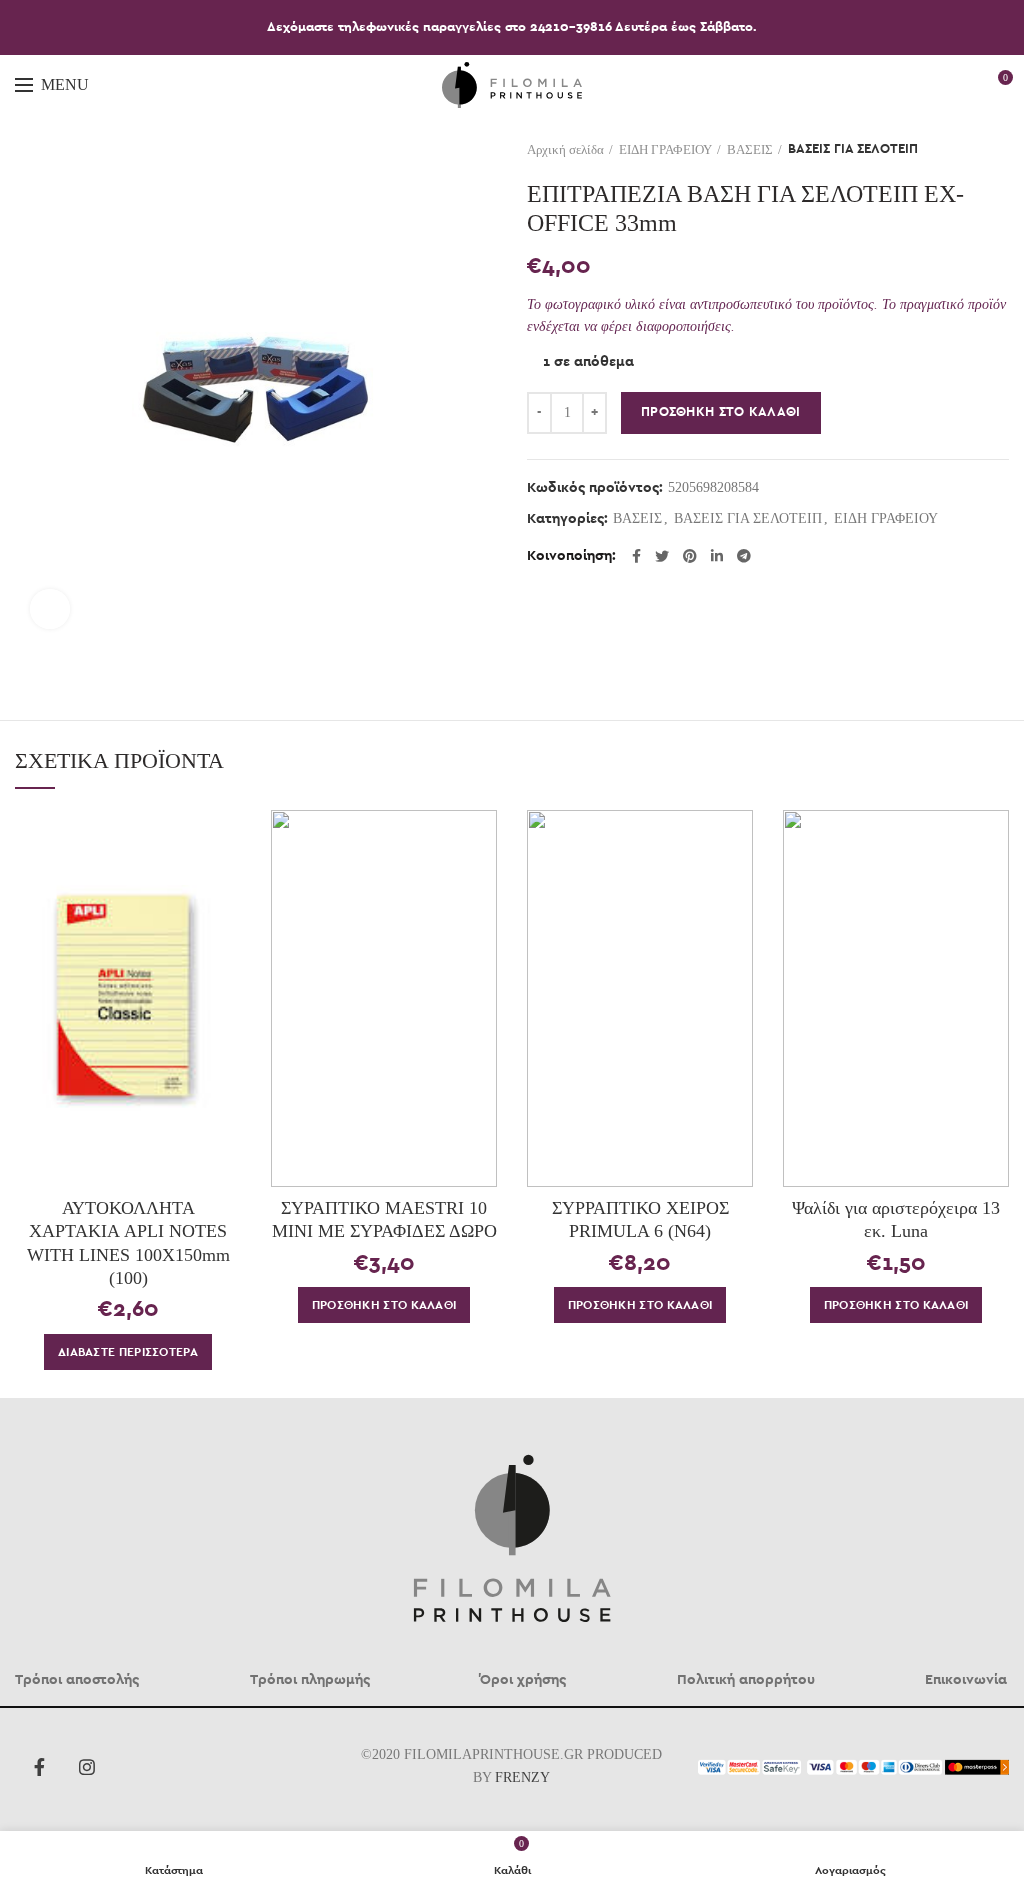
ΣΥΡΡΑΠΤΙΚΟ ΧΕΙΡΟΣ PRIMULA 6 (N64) (640, 1219)
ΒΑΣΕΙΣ (750, 149)
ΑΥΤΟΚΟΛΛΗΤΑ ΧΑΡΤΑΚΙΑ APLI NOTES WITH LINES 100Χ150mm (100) (128, 1243)
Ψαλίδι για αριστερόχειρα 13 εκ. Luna (896, 1219)
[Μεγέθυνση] (50, 609)
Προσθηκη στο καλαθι (721, 412)
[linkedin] (717, 556)
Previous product (959, 150)
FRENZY (522, 1777)
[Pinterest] (690, 556)
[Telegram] (744, 556)
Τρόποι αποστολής (77, 1680)
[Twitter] (662, 556)
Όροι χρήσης (523, 1680)
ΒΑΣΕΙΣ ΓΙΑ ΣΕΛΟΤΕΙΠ (853, 149)
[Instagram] (87, 1767)
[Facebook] (636, 556)
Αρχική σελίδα (565, 149)
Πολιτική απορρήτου (746, 1680)
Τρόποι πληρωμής (310, 1680)
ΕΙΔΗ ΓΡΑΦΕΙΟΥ (665, 149)
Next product (999, 150)
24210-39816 (572, 27)
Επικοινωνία (966, 1680)
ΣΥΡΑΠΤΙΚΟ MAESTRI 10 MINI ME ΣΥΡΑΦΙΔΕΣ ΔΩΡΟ (384, 1219)
